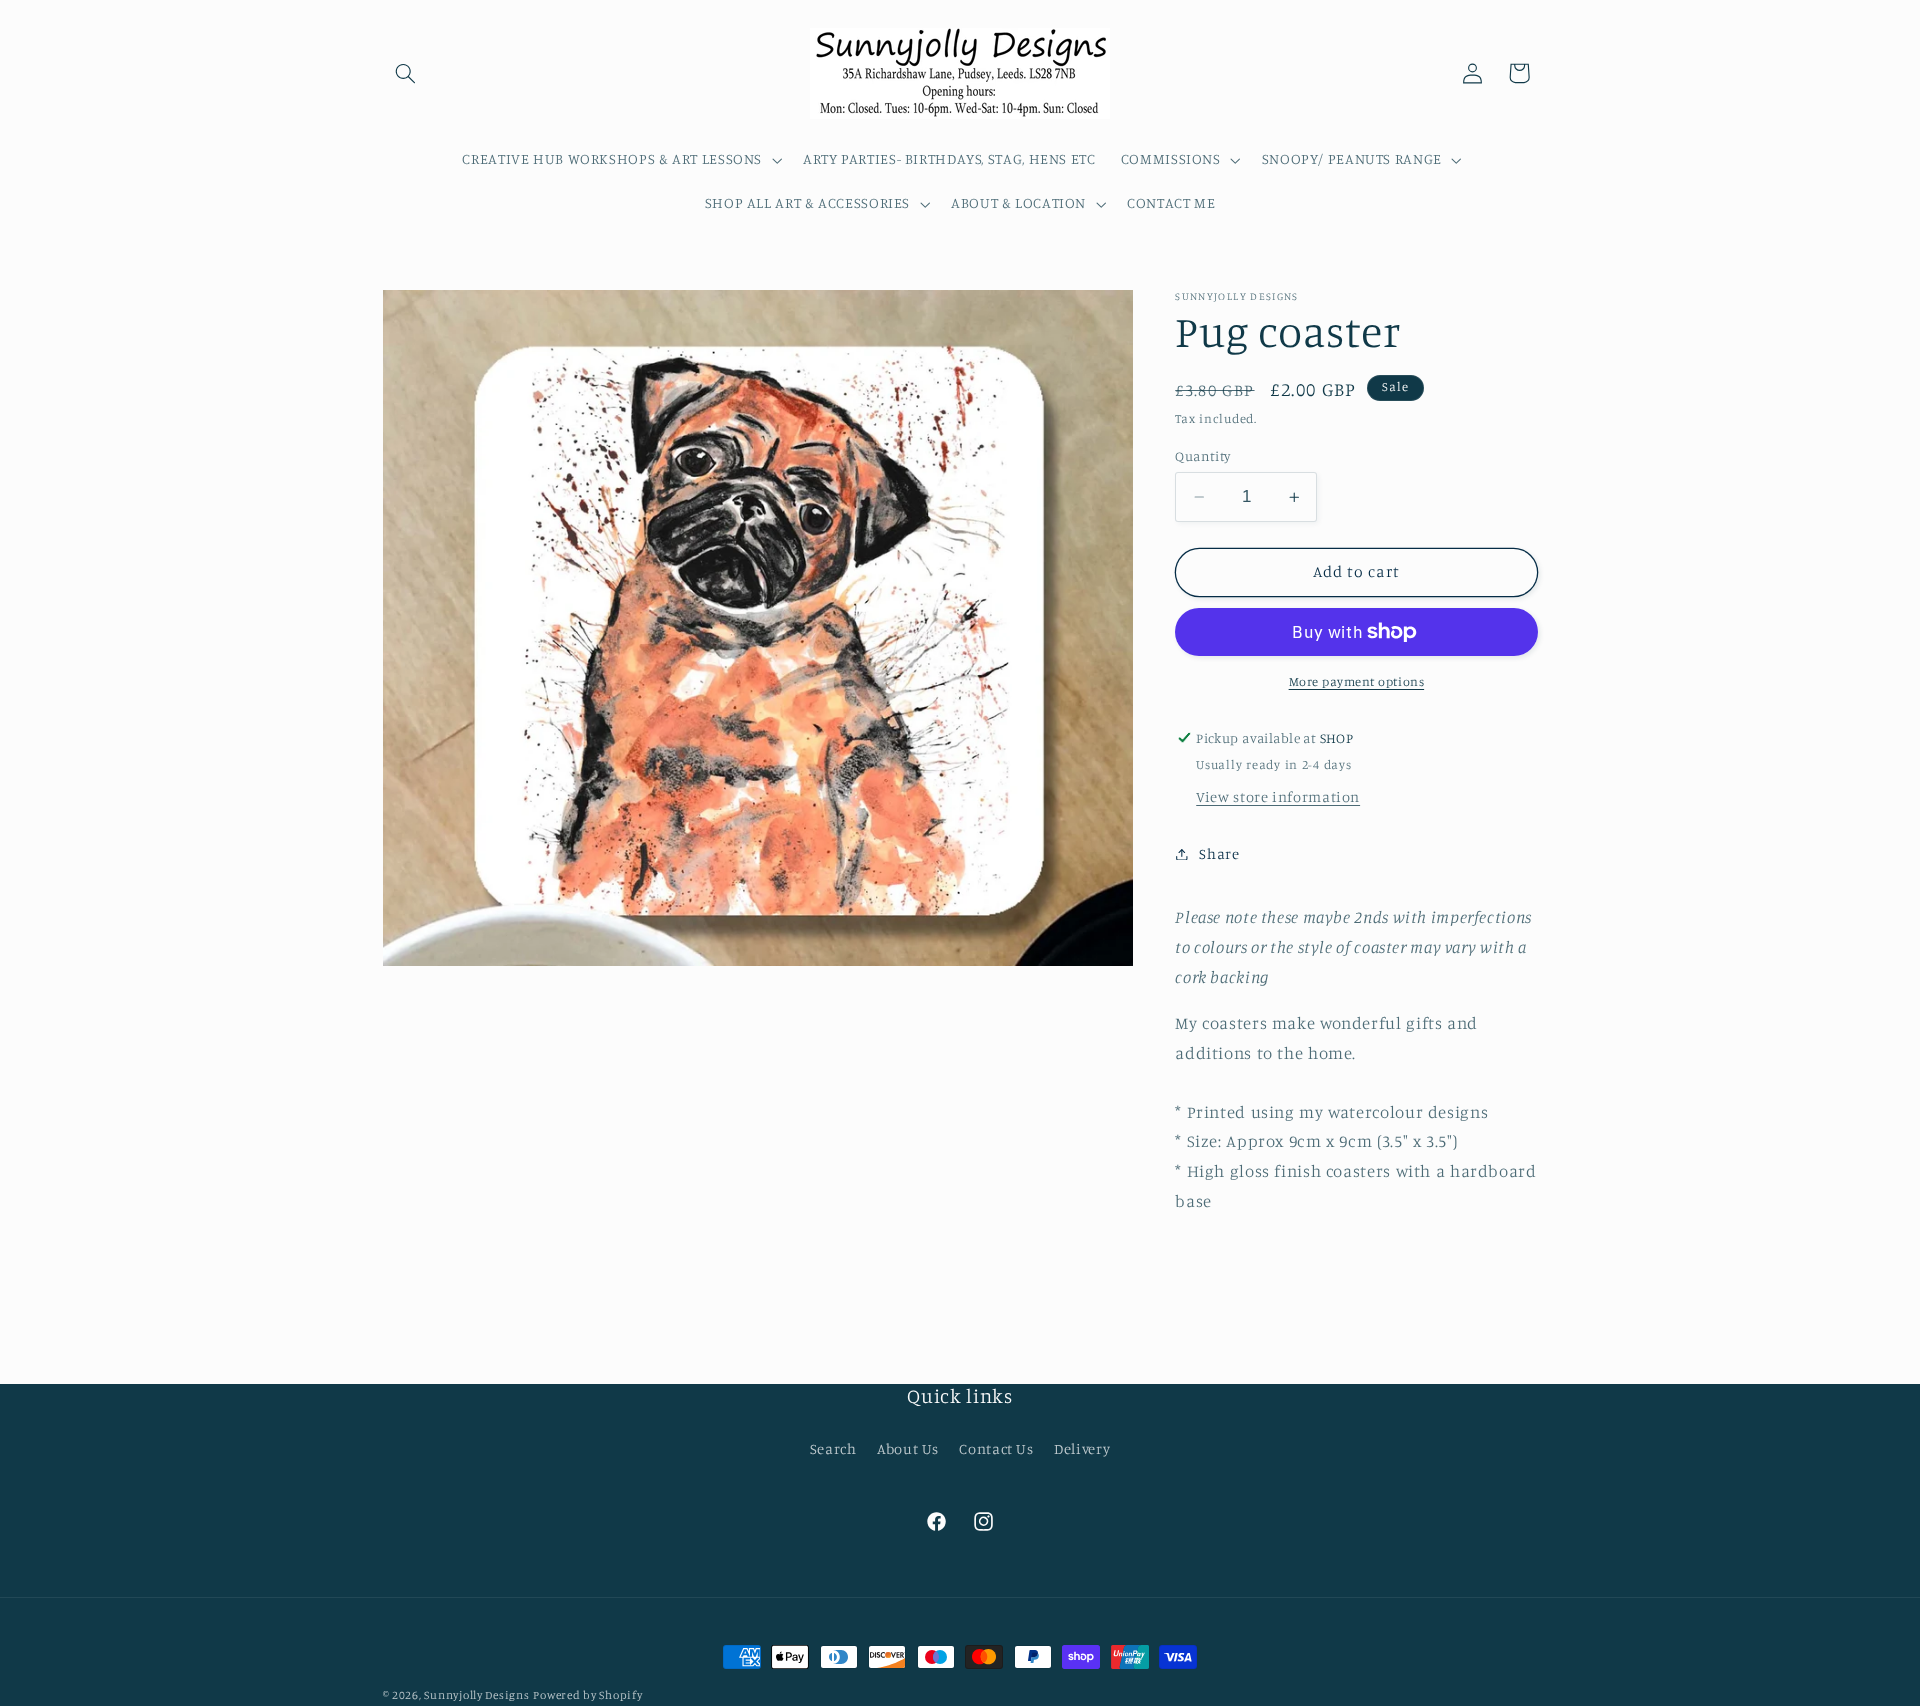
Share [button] (1219, 853)
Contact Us (996, 1448)
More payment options (1357, 681)
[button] (406, 73)
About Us (908, 1448)
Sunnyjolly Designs (476, 1695)
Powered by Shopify (587, 1695)
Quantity (1202, 456)
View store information (1278, 796)
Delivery (1082, 1448)
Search (833, 1448)
